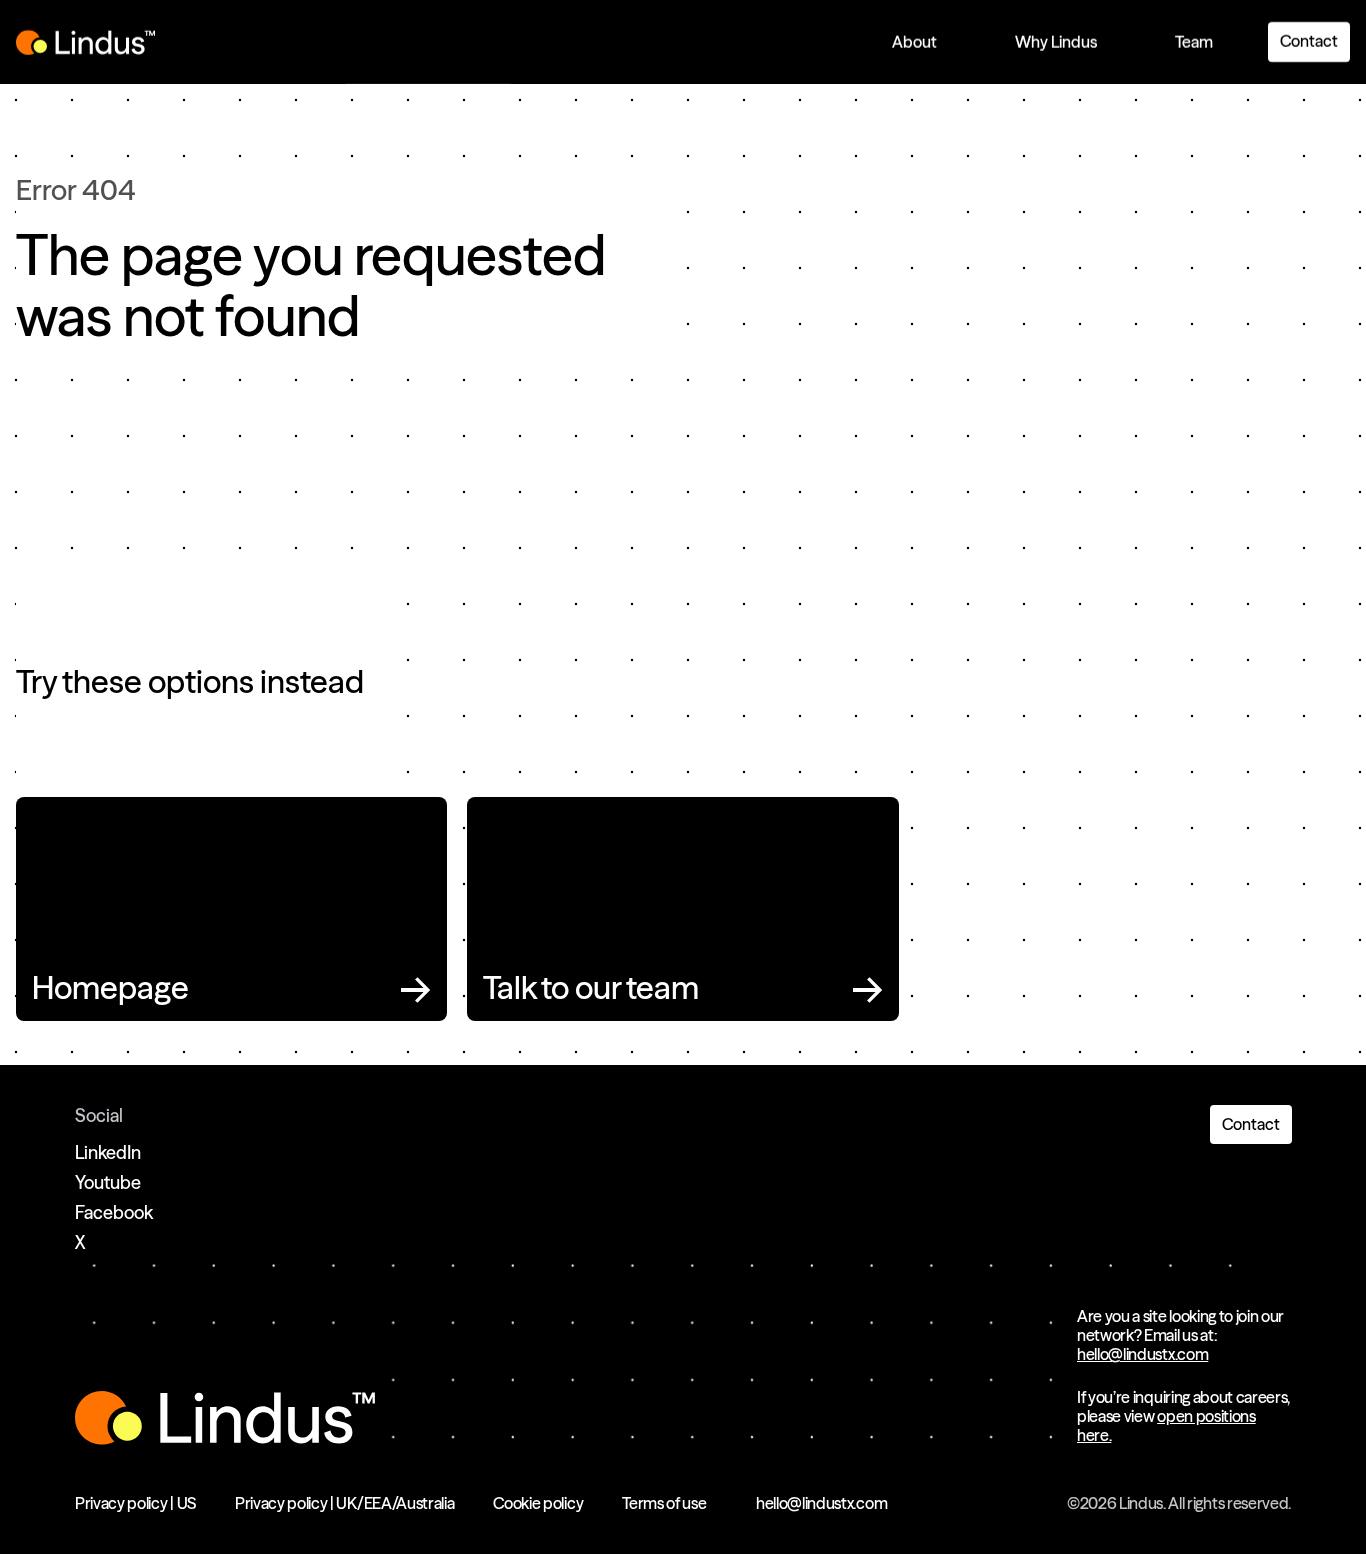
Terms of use (664, 1503)
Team (1194, 42)
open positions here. (1166, 1425)
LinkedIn (108, 1152)
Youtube (108, 1182)
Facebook (114, 1212)
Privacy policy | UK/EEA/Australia (344, 1503)
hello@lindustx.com (1142, 1354)
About (914, 42)
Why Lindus (1056, 42)
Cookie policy (538, 1503)
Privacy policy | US (135, 1503)
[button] (914, 42)
